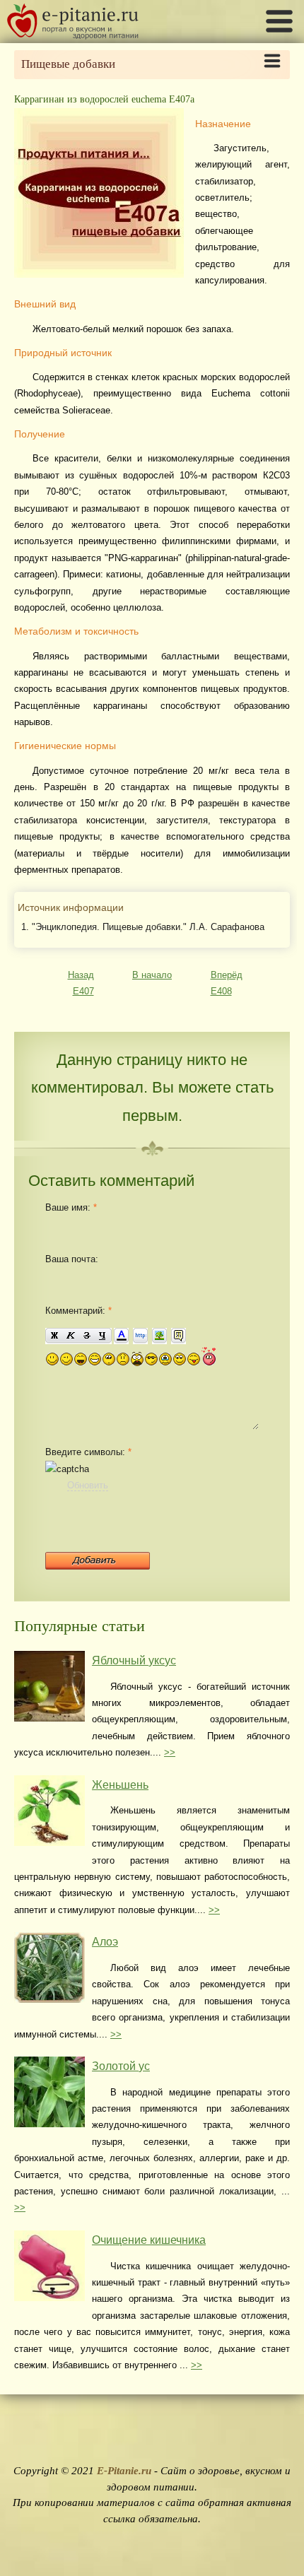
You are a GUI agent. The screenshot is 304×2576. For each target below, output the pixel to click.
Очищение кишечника (149, 2240)
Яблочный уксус (134, 1660)
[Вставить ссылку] (140, 1336)
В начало (152, 975)
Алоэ (105, 1942)
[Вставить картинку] (159, 1336)
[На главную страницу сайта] (73, 36)
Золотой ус (121, 2066)
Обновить (88, 1485)
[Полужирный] (54, 1336)
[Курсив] (70, 1336)
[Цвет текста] (121, 1336)
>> (170, 1752)
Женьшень (120, 1785)
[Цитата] (179, 1336)
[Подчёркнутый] (103, 1336)
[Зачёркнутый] (87, 1336)
